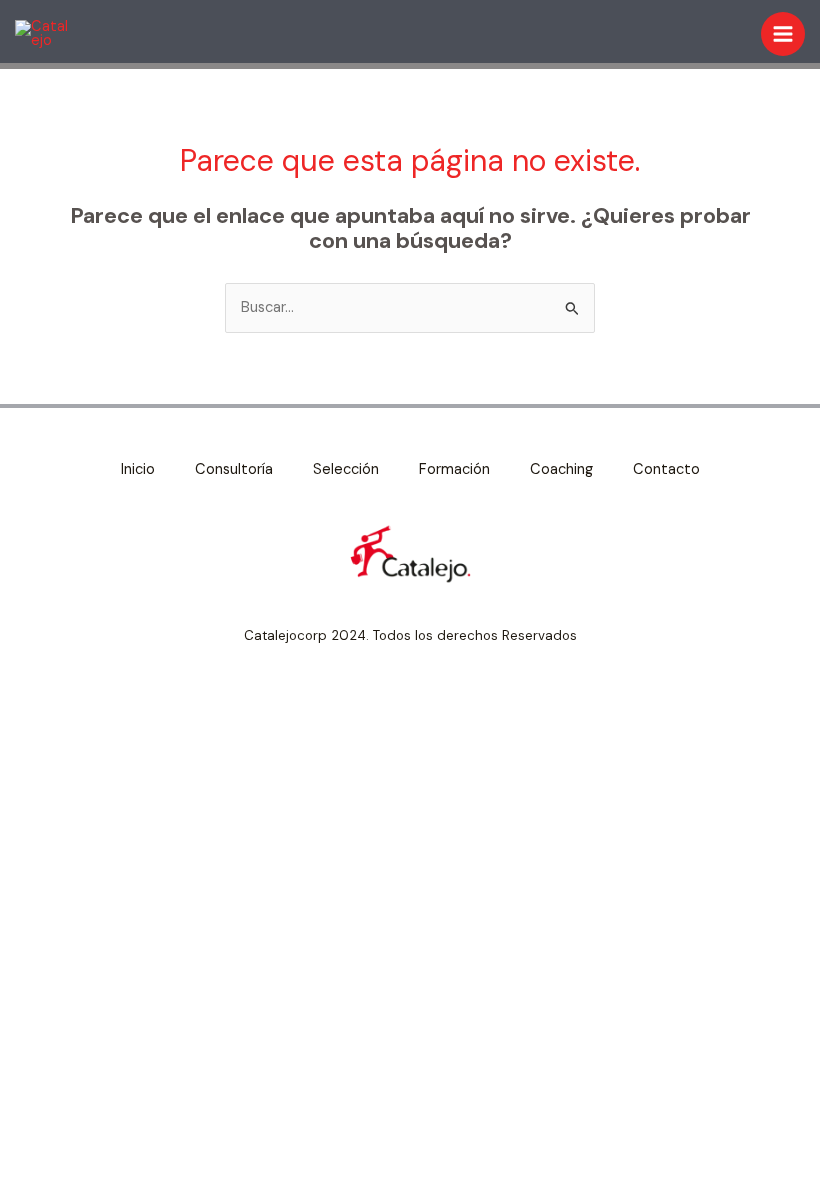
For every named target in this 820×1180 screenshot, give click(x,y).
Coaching (561, 469)
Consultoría (234, 469)
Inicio (138, 469)
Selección (346, 469)
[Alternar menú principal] (783, 34)
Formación (454, 469)
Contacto (666, 469)
